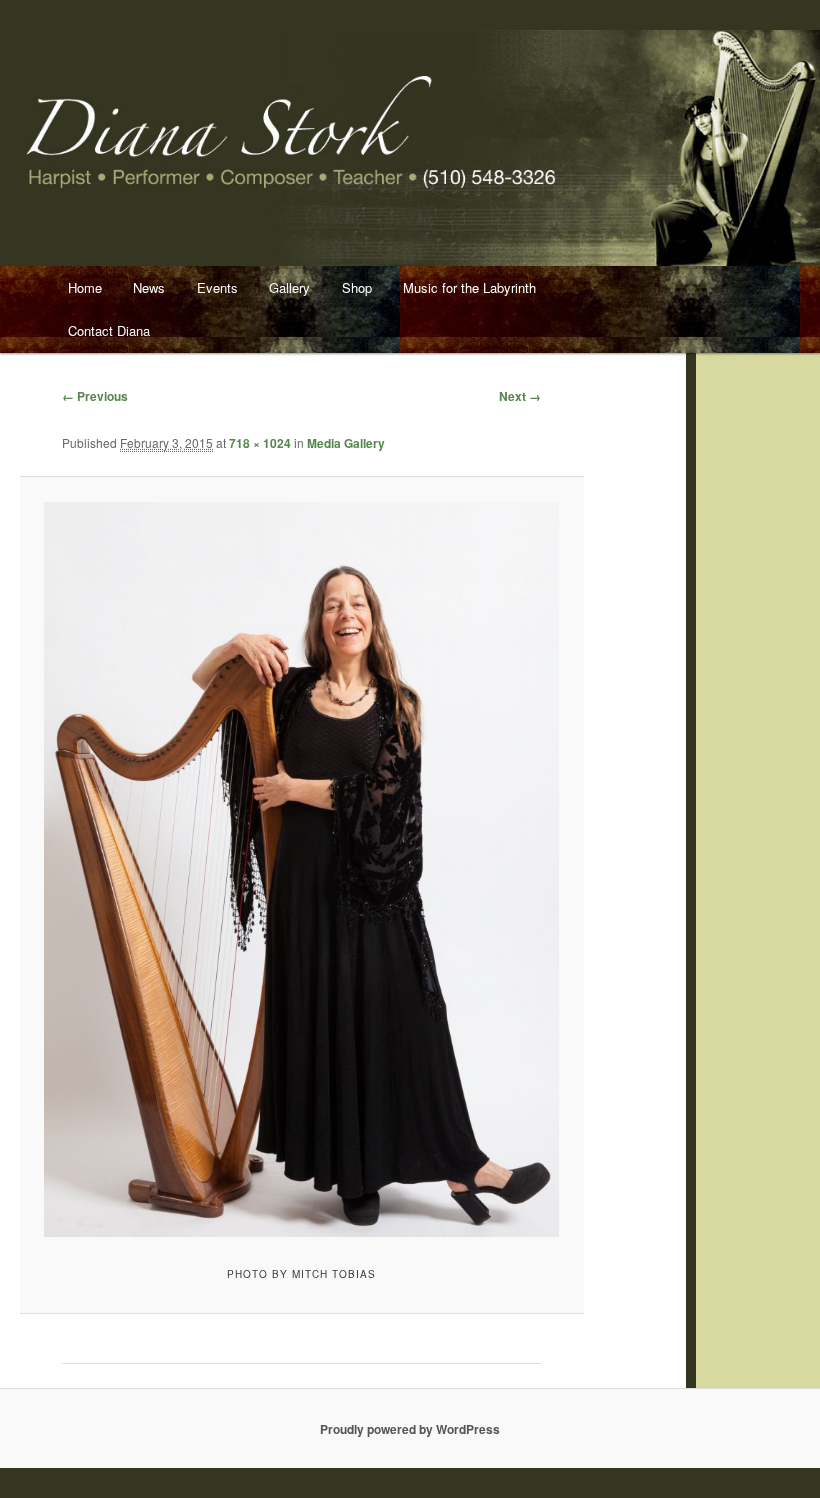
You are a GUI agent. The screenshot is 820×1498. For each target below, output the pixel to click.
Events (217, 287)
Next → (520, 396)
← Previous (95, 396)
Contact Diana (109, 330)
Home (85, 287)
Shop (357, 287)
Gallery (289, 287)
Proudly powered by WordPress (410, 1429)
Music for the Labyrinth (469, 287)
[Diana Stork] (301, 869)
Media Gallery (346, 443)
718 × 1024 (260, 443)
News (149, 287)
